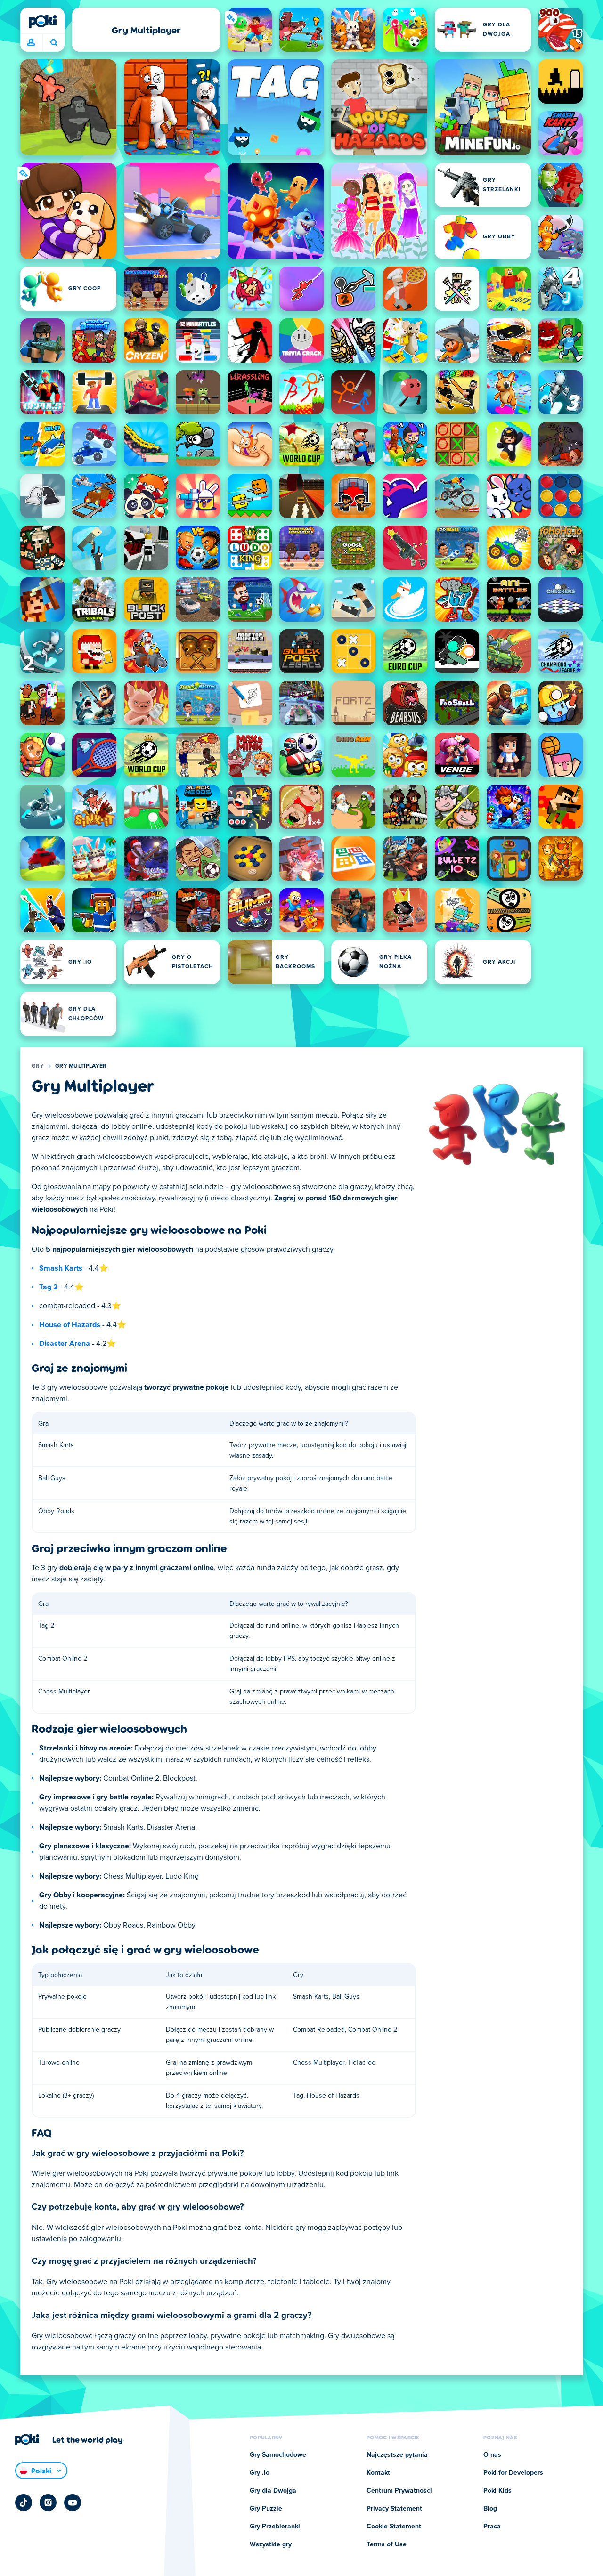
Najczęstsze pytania (397, 2455)
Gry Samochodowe (278, 2455)
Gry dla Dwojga (273, 2491)
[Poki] (42, 21)
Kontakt (378, 2473)
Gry (38, 1066)
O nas (492, 2455)
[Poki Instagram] (48, 2503)
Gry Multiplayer (81, 1066)
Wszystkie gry (271, 2544)
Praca (492, 2527)
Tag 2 (49, 1287)
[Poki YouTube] (73, 2503)
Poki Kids (497, 2491)
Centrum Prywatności (399, 2491)
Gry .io (260, 2473)
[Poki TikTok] (24, 2503)
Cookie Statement (394, 2527)
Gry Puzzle (266, 2509)
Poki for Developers (513, 2473)
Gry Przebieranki (275, 2527)
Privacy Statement (394, 2509)
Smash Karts (61, 1268)
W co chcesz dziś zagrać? (53, 43)
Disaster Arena (65, 1344)
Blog (490, 2509)
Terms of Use (387, 2544)
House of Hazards (70, 1325)
